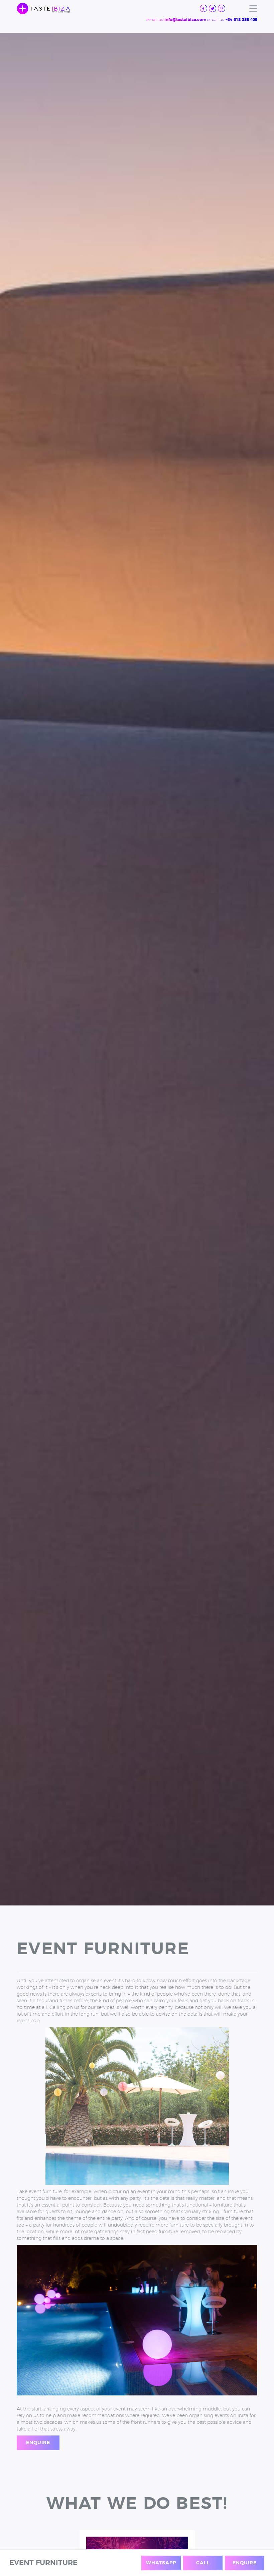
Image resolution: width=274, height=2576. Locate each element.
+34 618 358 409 (241, 20)
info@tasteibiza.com (185, 20)
